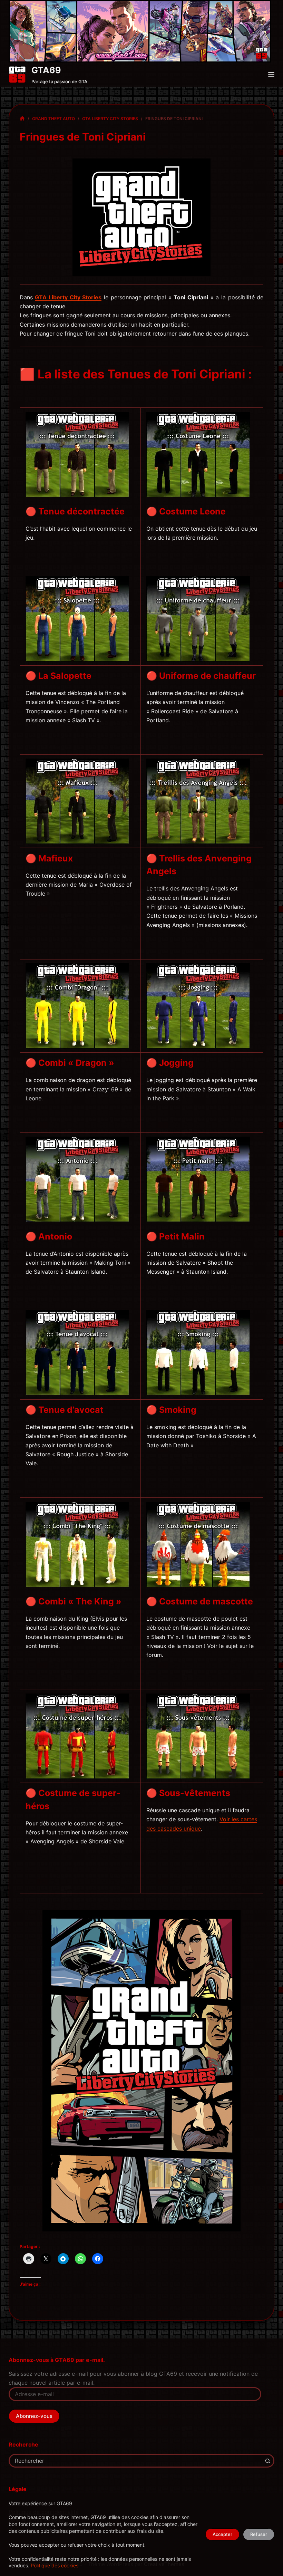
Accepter (222, 2534)
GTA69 (46, 70)
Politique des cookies (55, 2565)
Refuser (259, 2534)
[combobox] (136, 2461)
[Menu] (271, 75)
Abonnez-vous (34, 2416)
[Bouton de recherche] (267, 2461)
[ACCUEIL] (22, 119)
